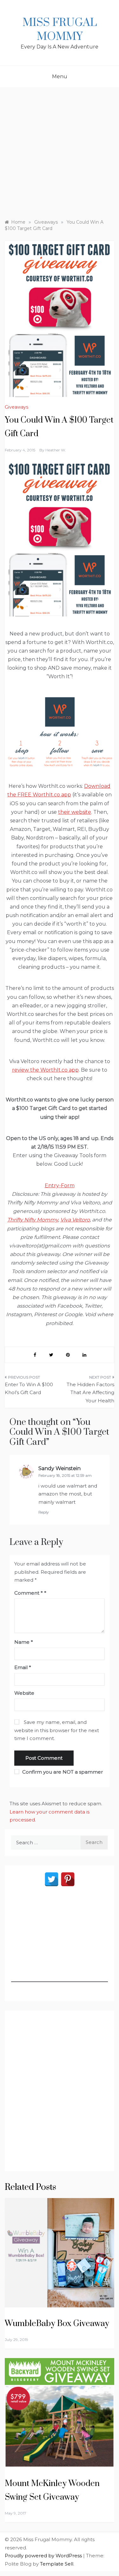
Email (23, 1667)
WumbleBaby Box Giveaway (57, 2324)
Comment (29, 1593)
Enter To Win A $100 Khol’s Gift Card (29, 1389)
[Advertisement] (60, 150)
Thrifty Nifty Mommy (33, 1220)
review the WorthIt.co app (45, 1070)
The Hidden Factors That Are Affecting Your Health (90, 1393)
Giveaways (17, 407)
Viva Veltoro (75, 1220)
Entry (52, 1186)
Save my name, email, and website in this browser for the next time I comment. (57, 1730)
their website (75, 812)
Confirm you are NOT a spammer (62, 1772)
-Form (67, 1186)
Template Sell (57, 2564)
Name (24, 1642)
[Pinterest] (68, 1879)
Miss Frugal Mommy (60, 30)
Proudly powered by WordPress (44, 2556)
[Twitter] (52, 1879)
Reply (44, 1512)
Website (24, 1693)
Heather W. (56, 450)
